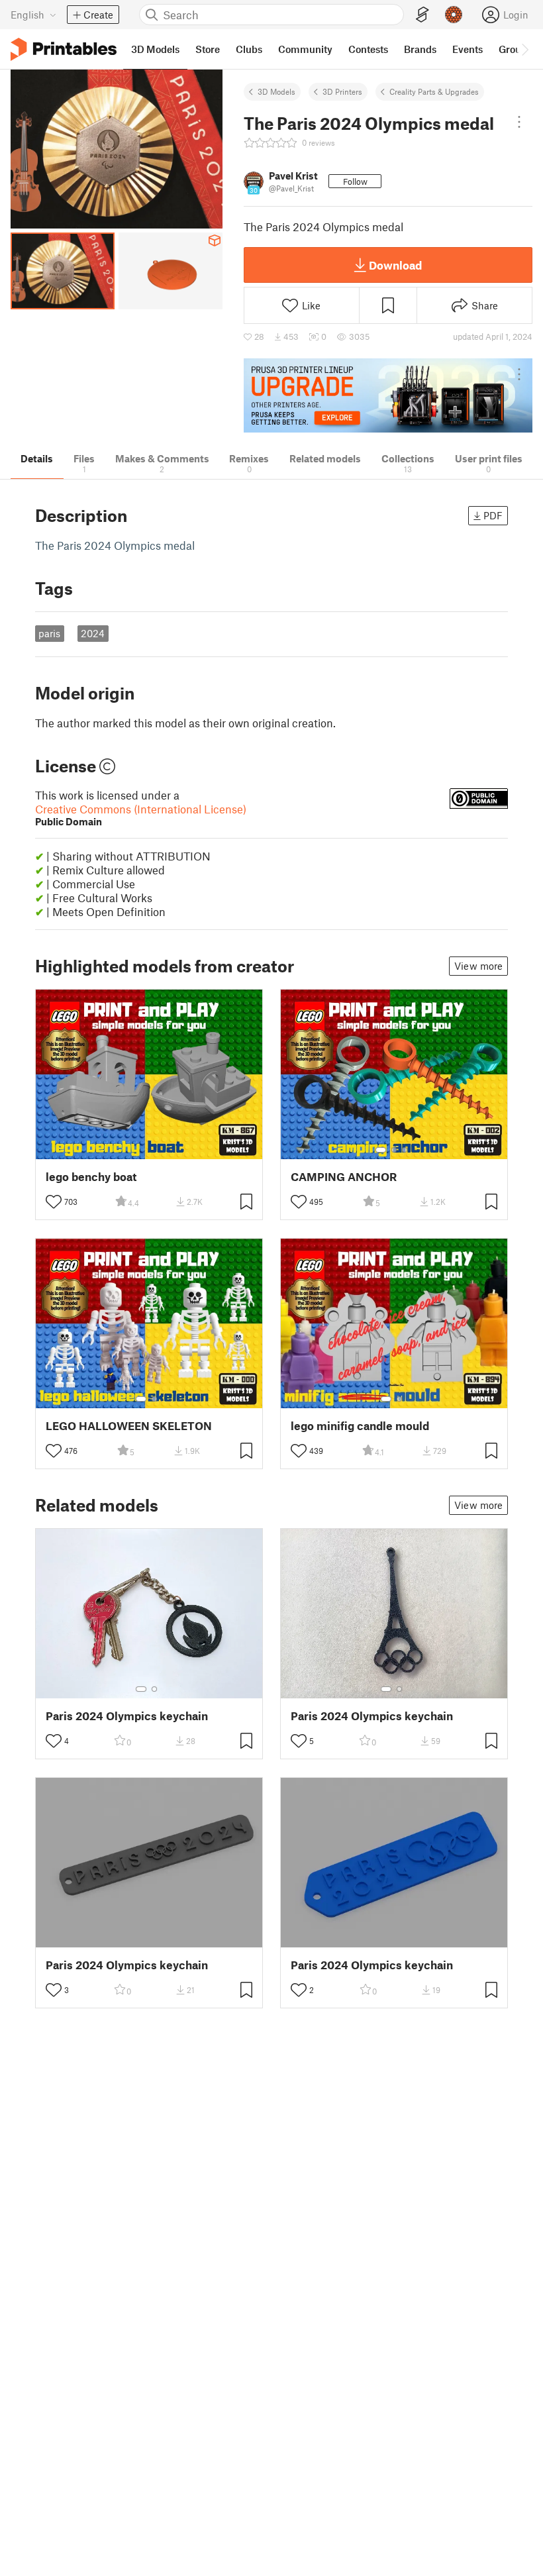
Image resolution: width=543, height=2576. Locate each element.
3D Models (276, 91)
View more (478, 966)
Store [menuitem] (208, 49)
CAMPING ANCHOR (344, 1177)
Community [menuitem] (305, 49)
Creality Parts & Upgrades (434, 91)
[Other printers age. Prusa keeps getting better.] (388, 396)
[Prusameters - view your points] (454, 15)
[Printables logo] (64, 49)
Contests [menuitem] (368, 49)
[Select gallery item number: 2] (394, 1150)
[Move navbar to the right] (524, 49)
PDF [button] (493, 515)
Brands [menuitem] (420, 49)
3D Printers (342, 91)
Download (395, 265)
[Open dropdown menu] (519, 122)
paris (49, 633)
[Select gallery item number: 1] (381, 1150)
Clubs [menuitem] (249, 49)
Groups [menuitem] (515, 49)
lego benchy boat (91, 1177)
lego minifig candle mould (360, 1426)
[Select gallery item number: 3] (405, 1150)
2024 (93, 633)
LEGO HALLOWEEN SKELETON (129, 1426)
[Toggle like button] (54, 1202)
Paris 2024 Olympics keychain (127, 1716)
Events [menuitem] (468, 49)
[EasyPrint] (422, 15)
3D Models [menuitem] (155, 49)
